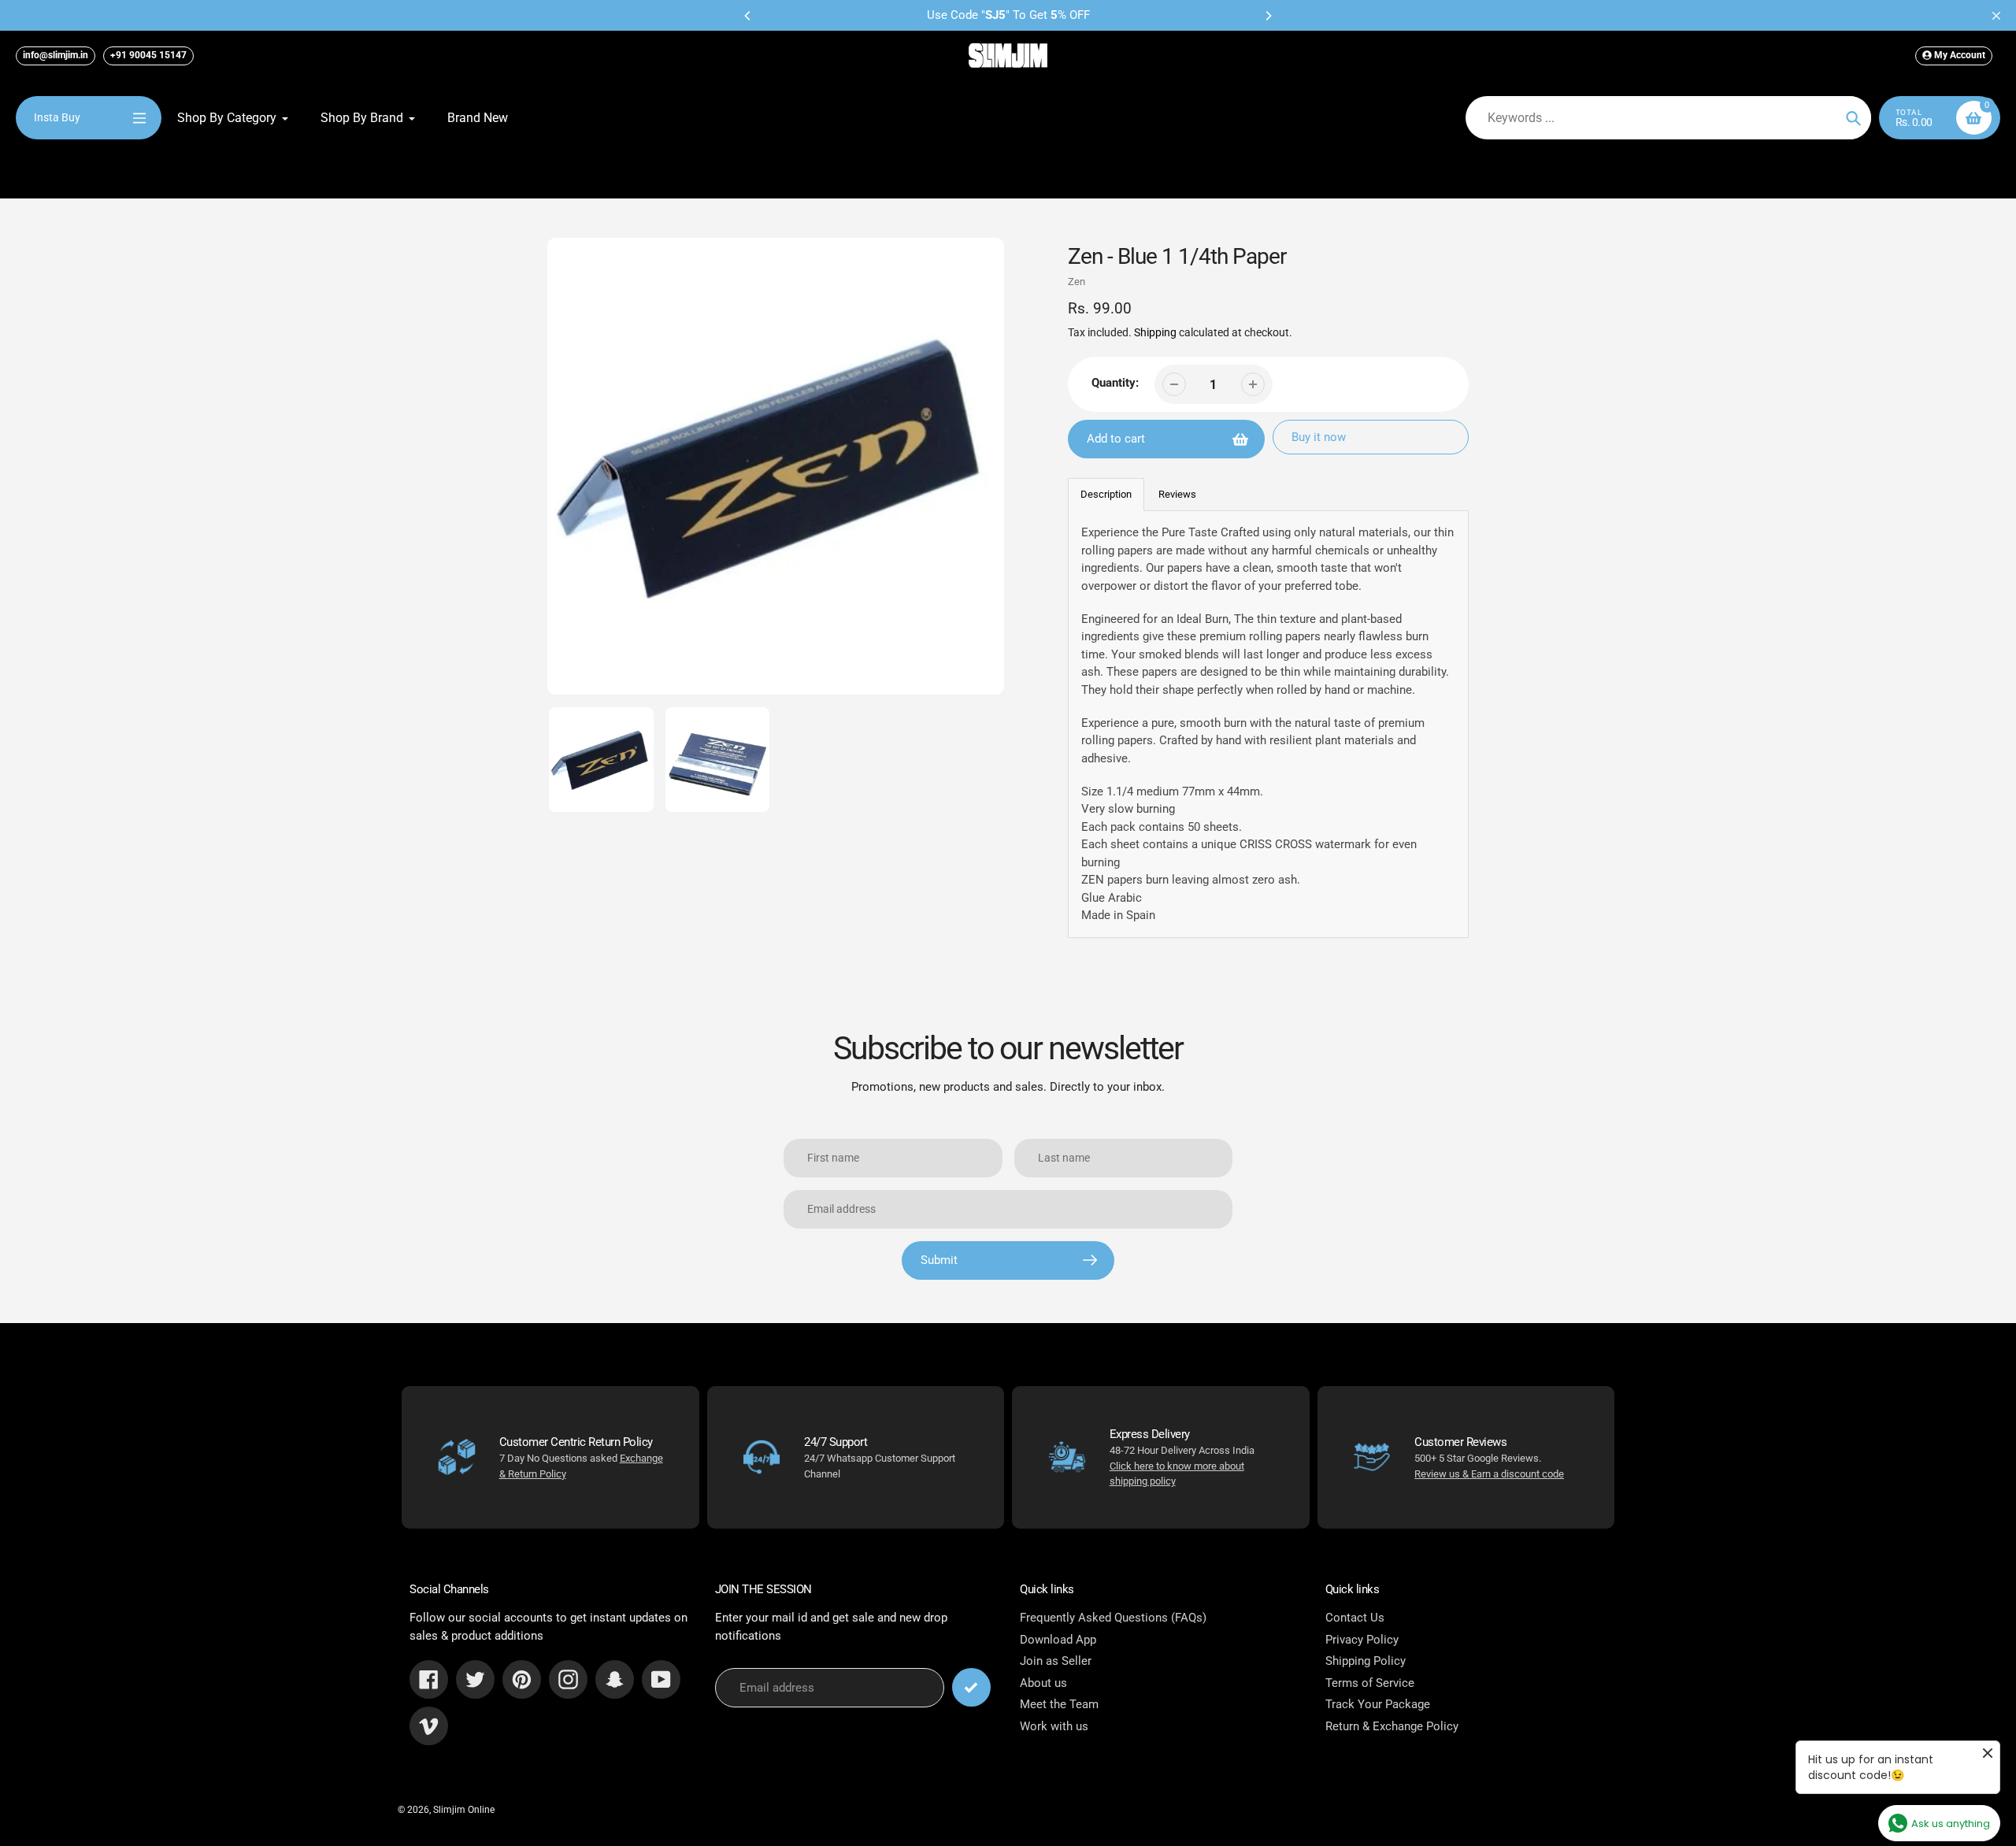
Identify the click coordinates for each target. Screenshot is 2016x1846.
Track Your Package (1378, 1704)
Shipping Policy (1366, 1661)
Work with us (1054, 1726)
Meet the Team (1059, 1704)
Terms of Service (1370, 1683)
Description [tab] (1106, 494)
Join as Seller (1056, 1661)
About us (1043, 1683)
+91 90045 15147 (148, 55)
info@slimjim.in (56, 55)
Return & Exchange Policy (1392, 1726)
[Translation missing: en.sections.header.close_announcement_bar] (1996, 16)
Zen (1077, 282)
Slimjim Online (464, 1810)
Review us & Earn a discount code (1489, 1474)
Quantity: (1115, 383)
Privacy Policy (1362, 1640)
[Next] (1268, 16)
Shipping (1155, 332)
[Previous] (748, 16)
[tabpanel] (1269, 724)
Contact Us (1355, 1618)
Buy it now (1319, 437)
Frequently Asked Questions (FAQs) (1113, 1618)
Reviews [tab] (1177, 494)
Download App (1058, 1640)
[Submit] (971, 1687)
